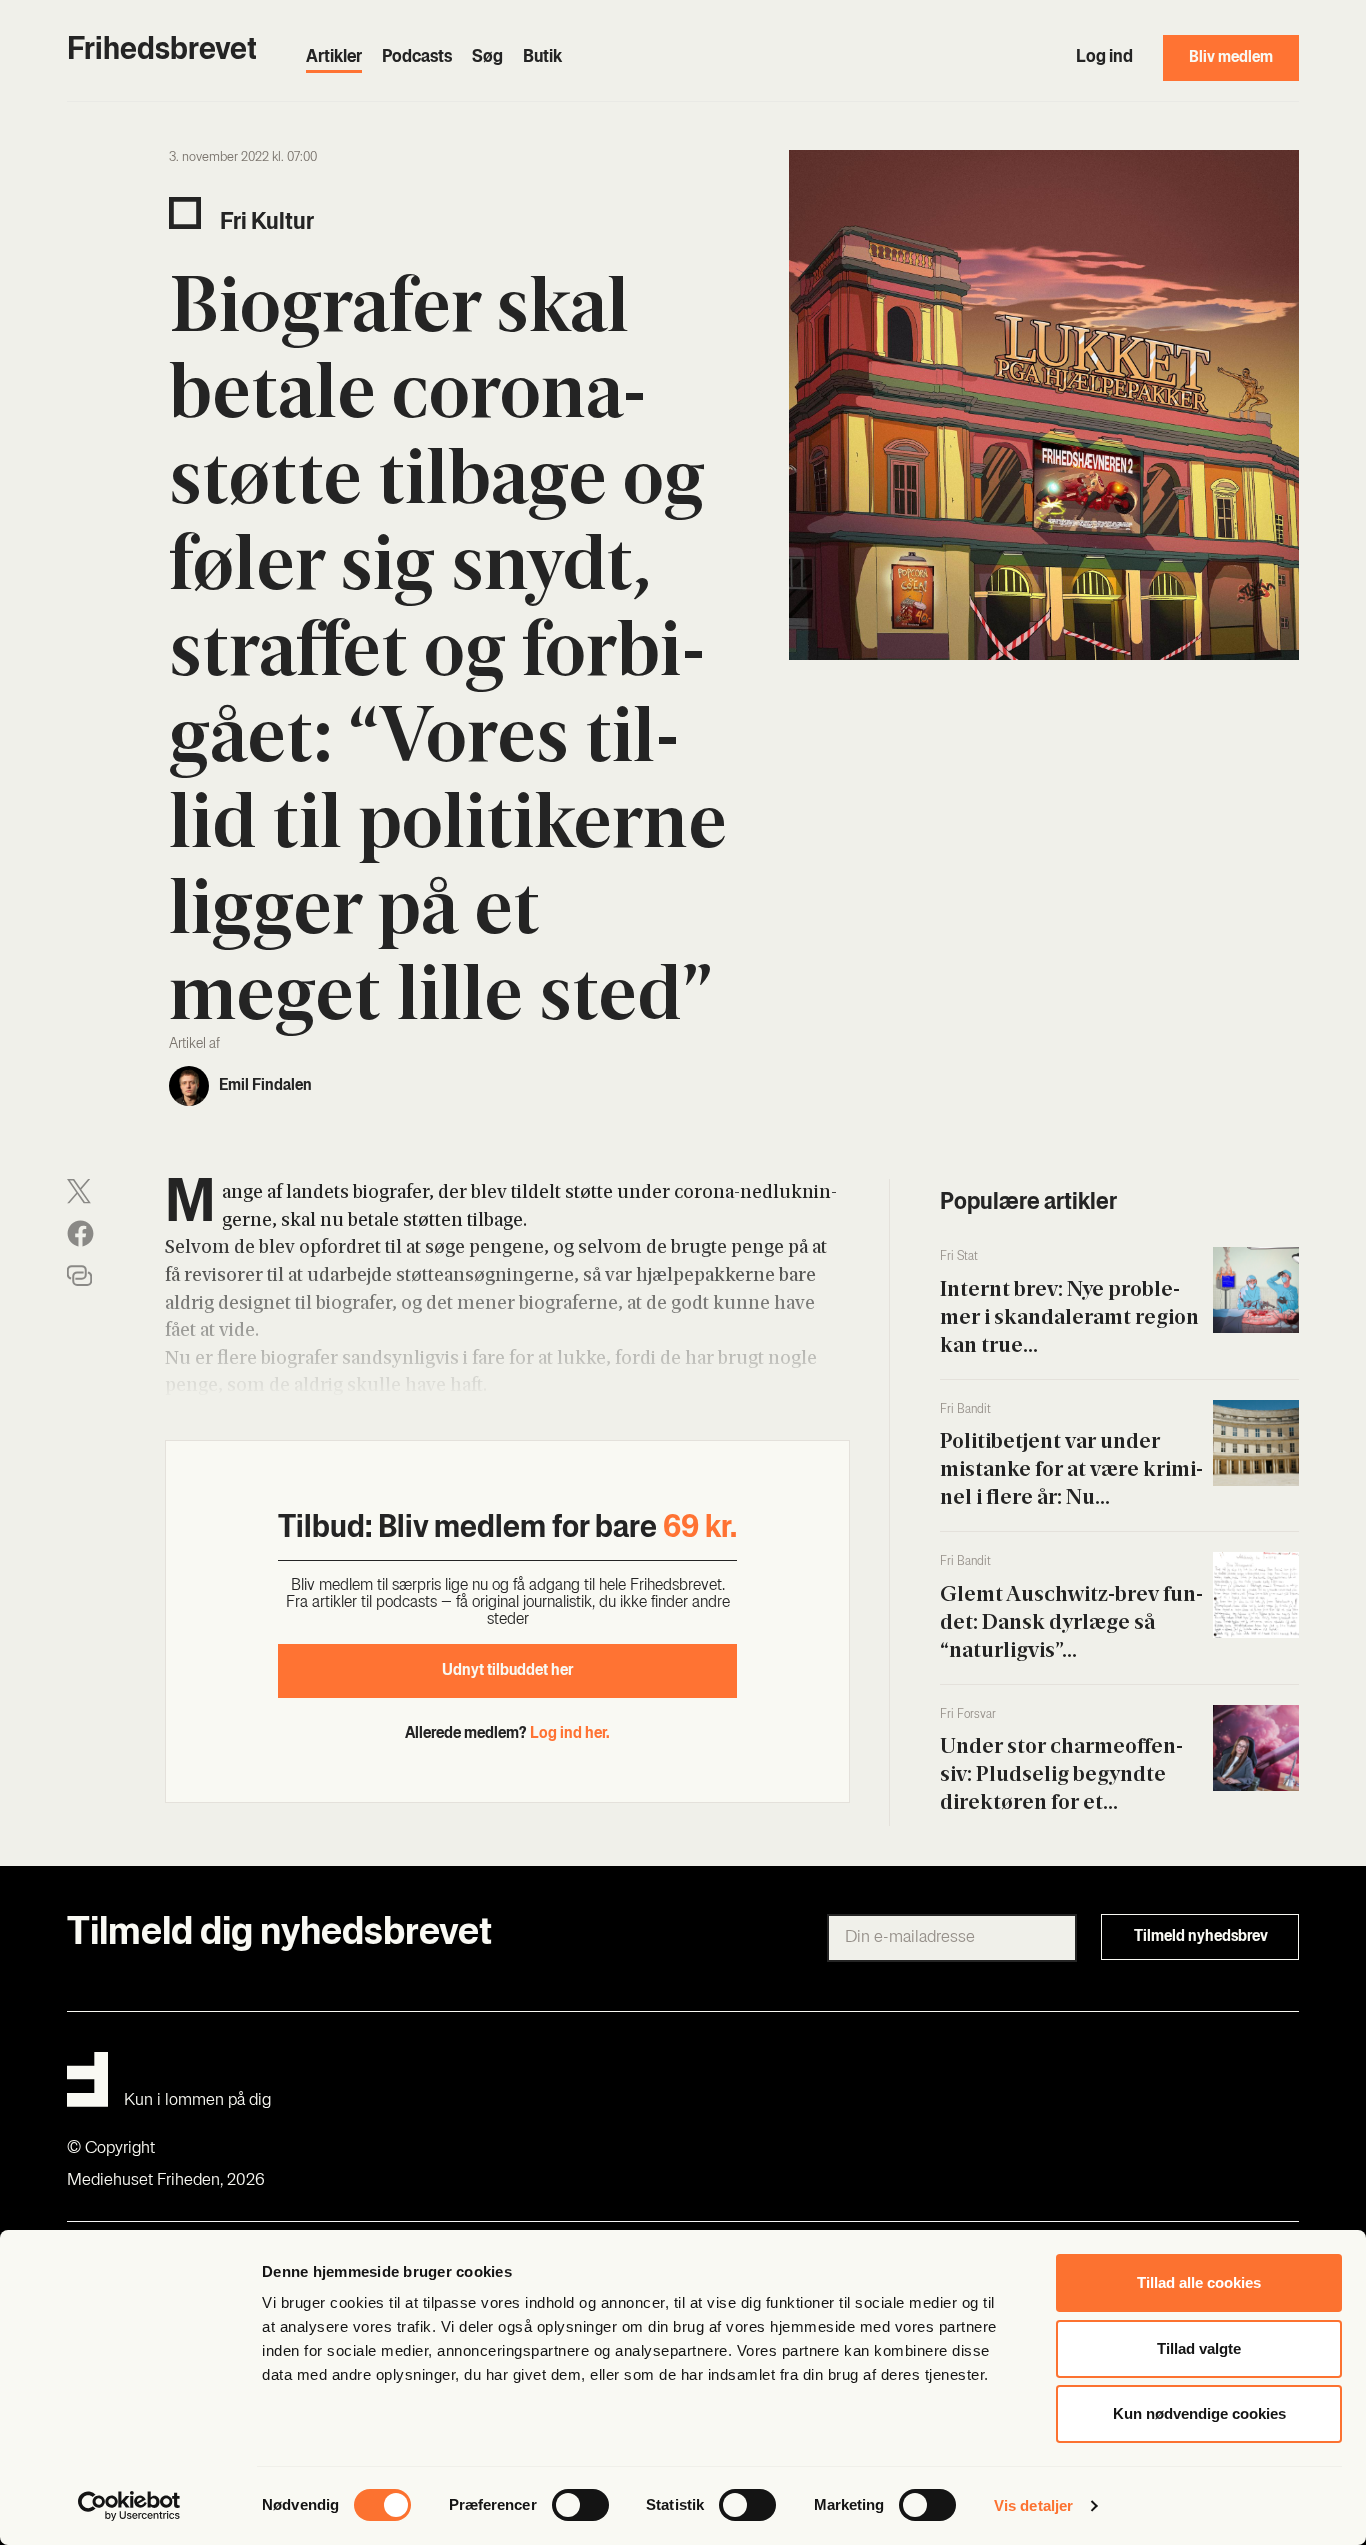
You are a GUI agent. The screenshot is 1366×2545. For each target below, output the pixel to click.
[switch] (580, 2505)
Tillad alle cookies (1199, 2282)
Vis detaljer (1033, 2505)
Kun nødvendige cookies (1199, 2413)
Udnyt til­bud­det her (507, 1671)
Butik (542, 58)
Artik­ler (334, 58)
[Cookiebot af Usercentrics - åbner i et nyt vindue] (129, 2506)
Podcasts (417, 58)
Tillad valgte (1199, 2348)
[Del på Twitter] (79, 1191)
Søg (487, 58)
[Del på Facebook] (80, 1233)
